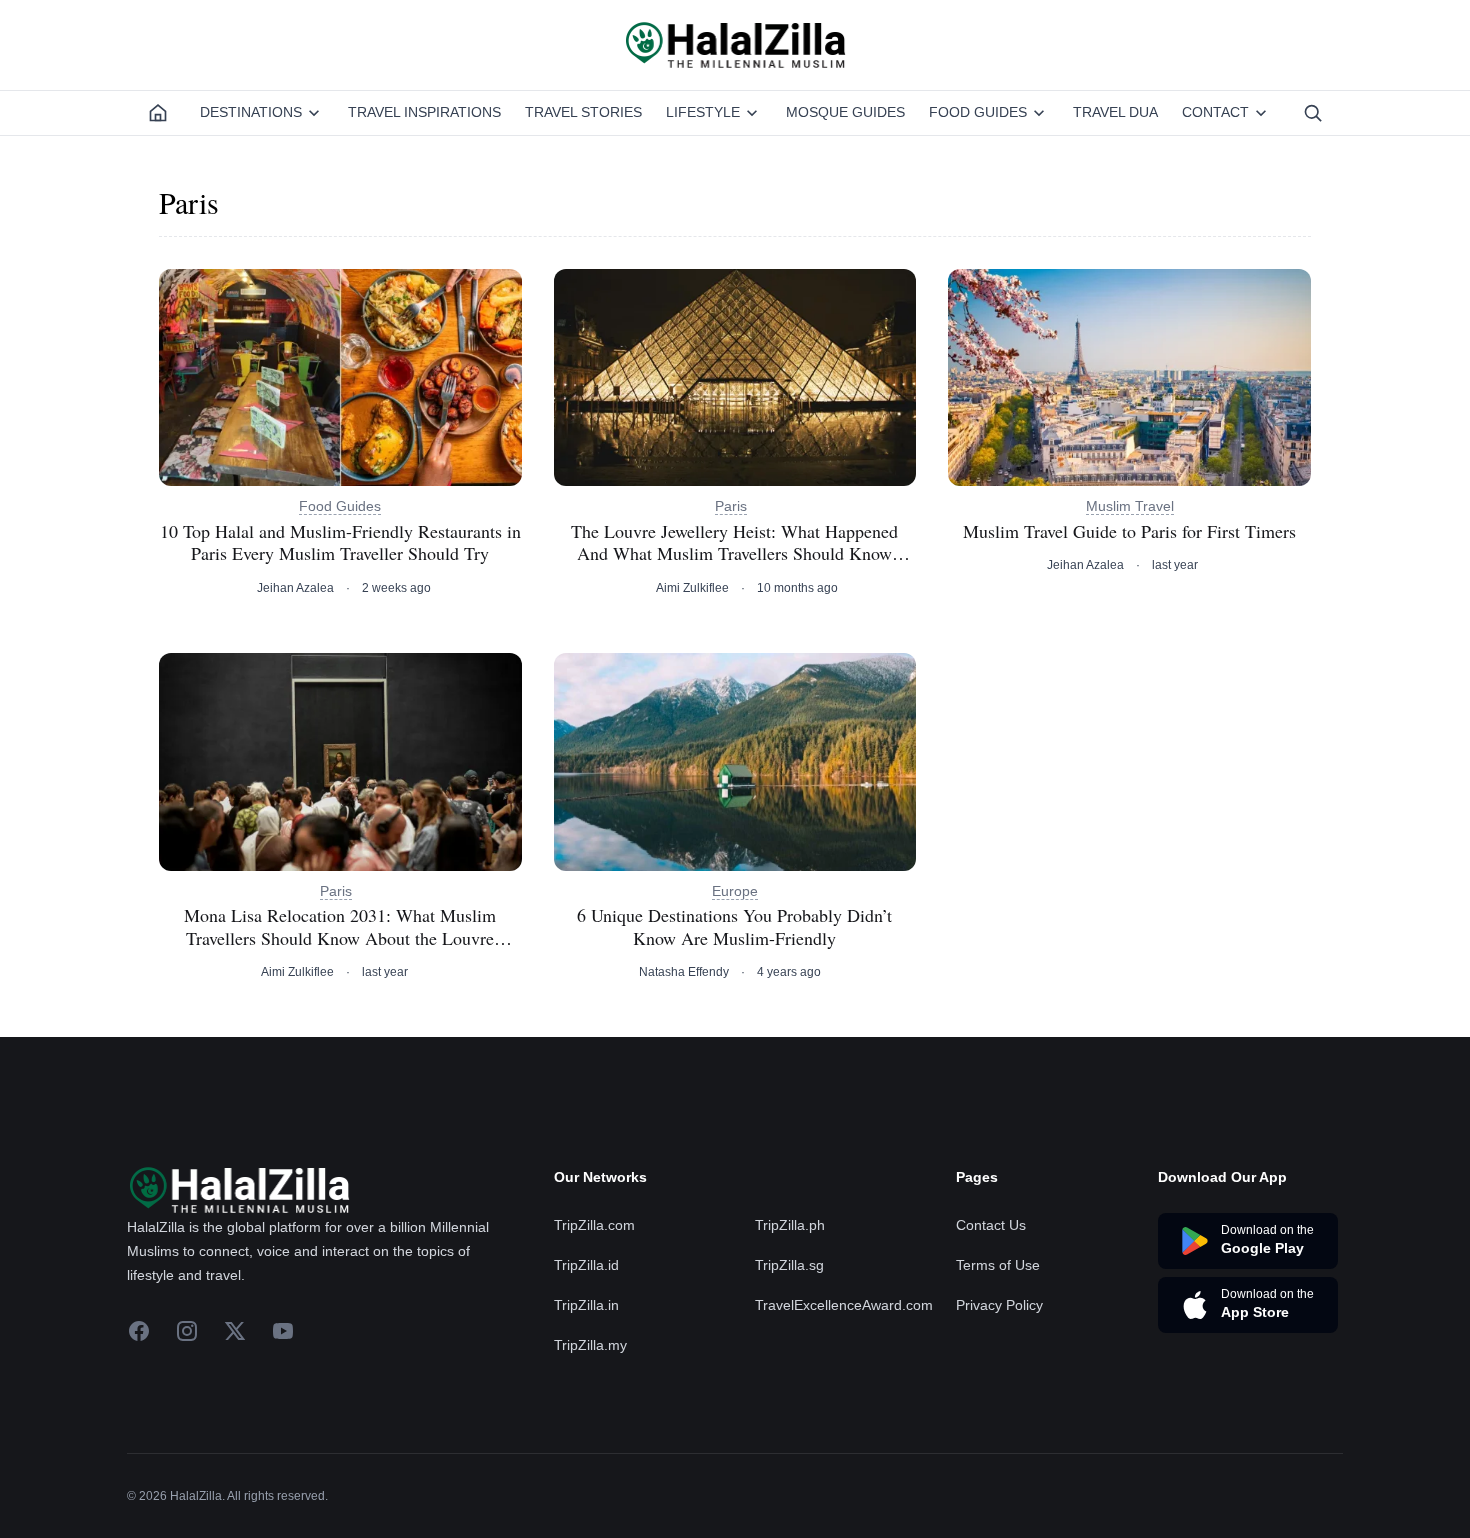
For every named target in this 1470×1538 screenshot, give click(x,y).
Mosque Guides (845, 112)
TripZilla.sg (789, 1265)
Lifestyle (703, 112)
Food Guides (978, 112)
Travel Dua (1115, 112)
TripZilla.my (590, 1345)
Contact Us (991, 1225)
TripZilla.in (586, 1305)
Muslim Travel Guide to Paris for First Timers (1129, 531)
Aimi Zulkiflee (692, 588)
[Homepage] (158, 113)
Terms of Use (998, 1265)
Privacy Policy (999, 1305)
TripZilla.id (586, 1265)
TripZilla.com (594, 1225)
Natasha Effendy (684, 972)
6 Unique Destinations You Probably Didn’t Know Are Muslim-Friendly (734, 926)
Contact (1215, 112)
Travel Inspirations (424, 112)
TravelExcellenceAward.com (844, 1305)
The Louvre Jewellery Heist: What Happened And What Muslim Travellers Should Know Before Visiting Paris (734, 542)
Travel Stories (583, 112)
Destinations (251, 112)
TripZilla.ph (790, 1225)
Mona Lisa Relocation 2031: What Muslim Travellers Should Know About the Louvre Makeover (340, 926)
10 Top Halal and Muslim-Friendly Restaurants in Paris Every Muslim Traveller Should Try (340, 542)
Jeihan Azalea (295, 588)
